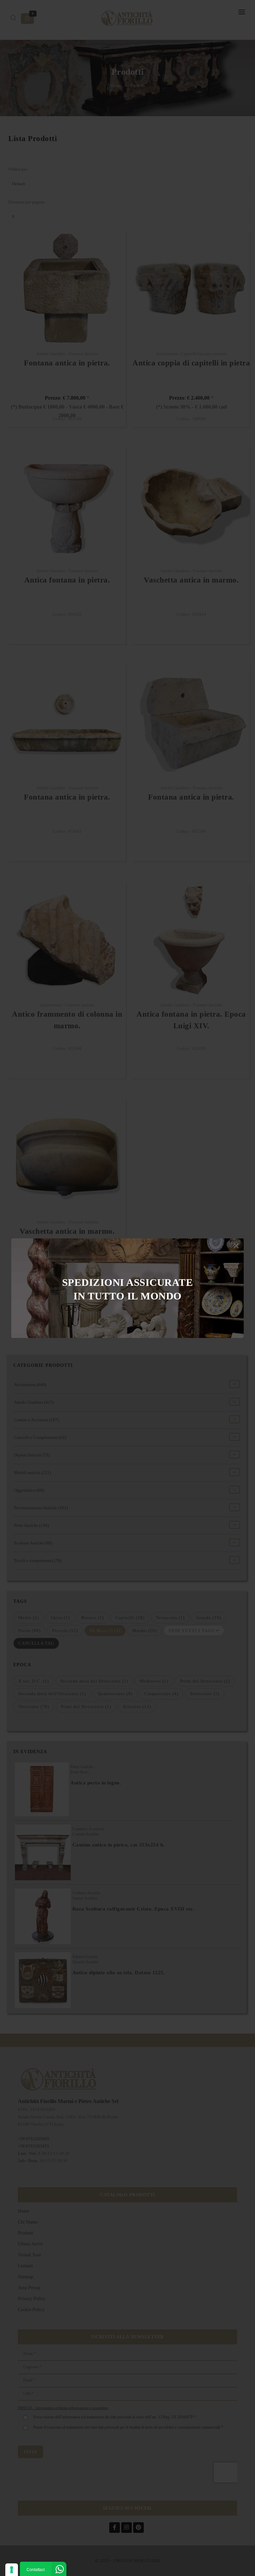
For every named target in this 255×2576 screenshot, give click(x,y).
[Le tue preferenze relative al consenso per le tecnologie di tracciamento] (12, 2570)
